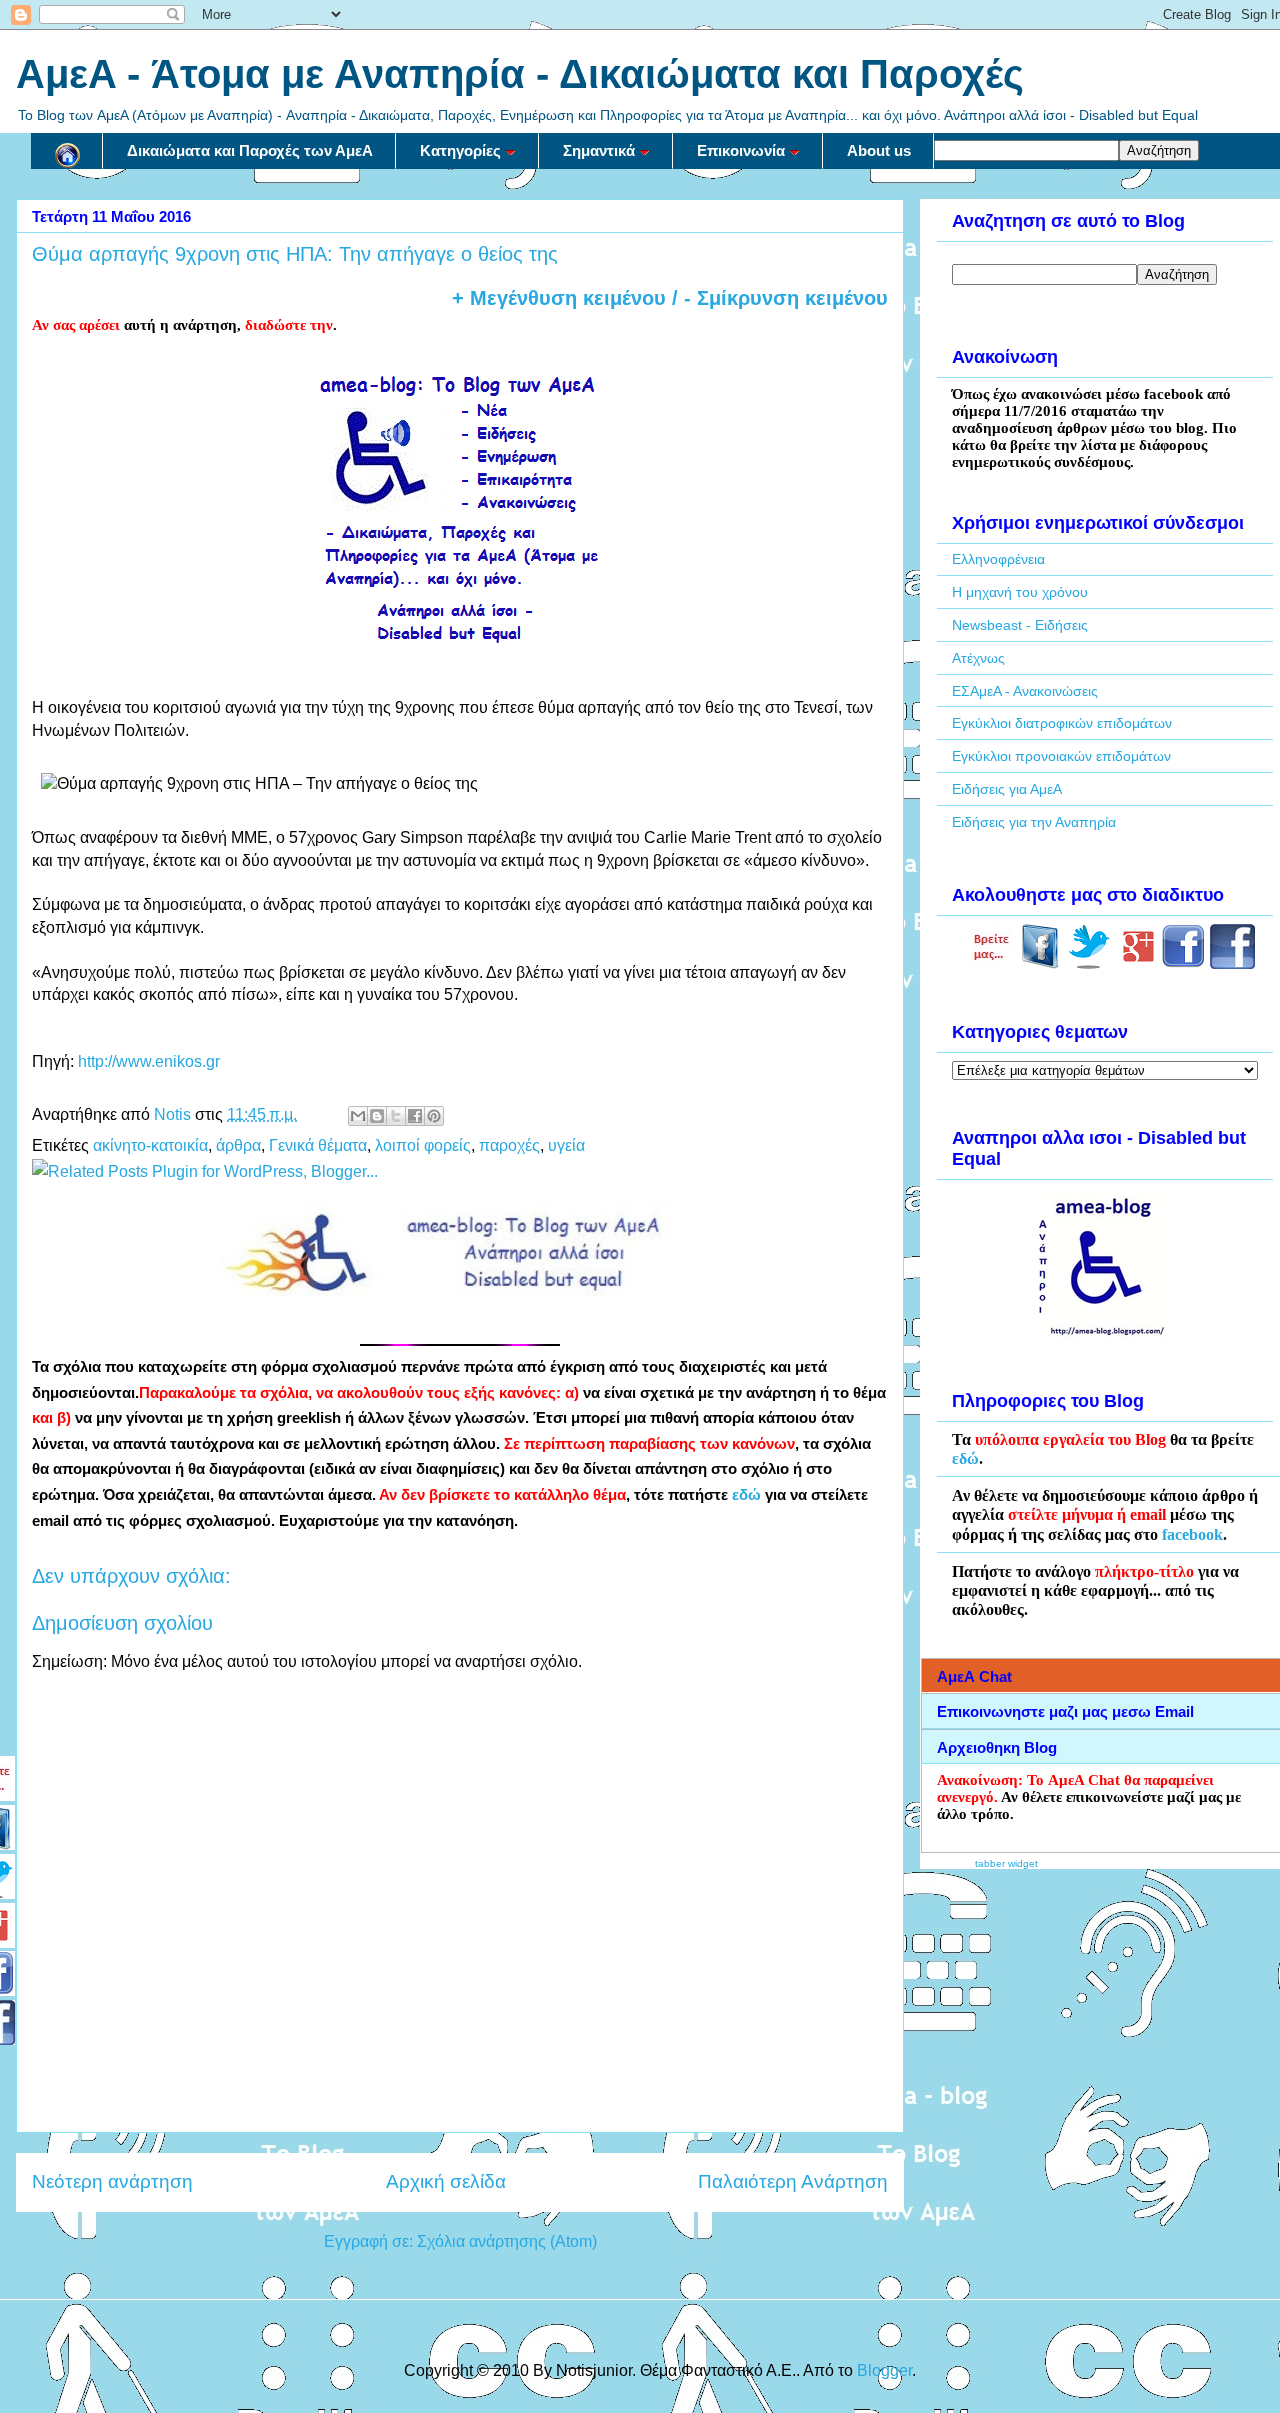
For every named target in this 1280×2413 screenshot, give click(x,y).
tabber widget (1006, 1863)
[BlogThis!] (377, 1116)
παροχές (509, 1145)
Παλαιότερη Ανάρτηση (793, 2181)
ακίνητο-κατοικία (150, 1145)
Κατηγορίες (460, 150)
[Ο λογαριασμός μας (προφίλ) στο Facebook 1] (1183, 964)
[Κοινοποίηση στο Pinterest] (434, 1116)
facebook (1192, 1534)
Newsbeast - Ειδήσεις (1020, 625)
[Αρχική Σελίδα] (67, 151)
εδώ (746, 1495)
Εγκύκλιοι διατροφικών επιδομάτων (1062, 723)
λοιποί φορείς (423, 1145)
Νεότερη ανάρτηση (112, 2181)
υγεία (566, 1145)
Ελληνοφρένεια (998, 559)
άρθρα (238, 1145)
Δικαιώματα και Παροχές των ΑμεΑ (250, 150)
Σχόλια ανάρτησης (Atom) (507, 2241)
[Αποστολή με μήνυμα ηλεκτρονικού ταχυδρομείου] (358, 1116)
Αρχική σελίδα (446, 2181)
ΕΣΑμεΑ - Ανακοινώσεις (1025, 691)
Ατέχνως (978, 658)
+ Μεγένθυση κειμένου (559, 298)
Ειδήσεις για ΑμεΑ (1007, 789)
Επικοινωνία (741, 150)
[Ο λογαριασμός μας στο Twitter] (1089, 964)
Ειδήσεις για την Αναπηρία (1034, 822)
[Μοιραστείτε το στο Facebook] (415, 1116)
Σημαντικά (599, 150)
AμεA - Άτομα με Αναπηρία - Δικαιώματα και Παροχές (520, 74)
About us (879, 150)
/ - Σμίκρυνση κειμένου (777, 298)
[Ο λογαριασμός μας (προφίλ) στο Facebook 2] (1232, 964)
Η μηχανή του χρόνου (1020, 592)
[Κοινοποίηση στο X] (396, 1116)
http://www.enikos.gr (149, 1061)
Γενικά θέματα (318, 1145)
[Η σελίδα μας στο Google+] (1138, 964)
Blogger (884, 2370)
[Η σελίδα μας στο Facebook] (1040, 964)
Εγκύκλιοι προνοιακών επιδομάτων (1061, 756)
